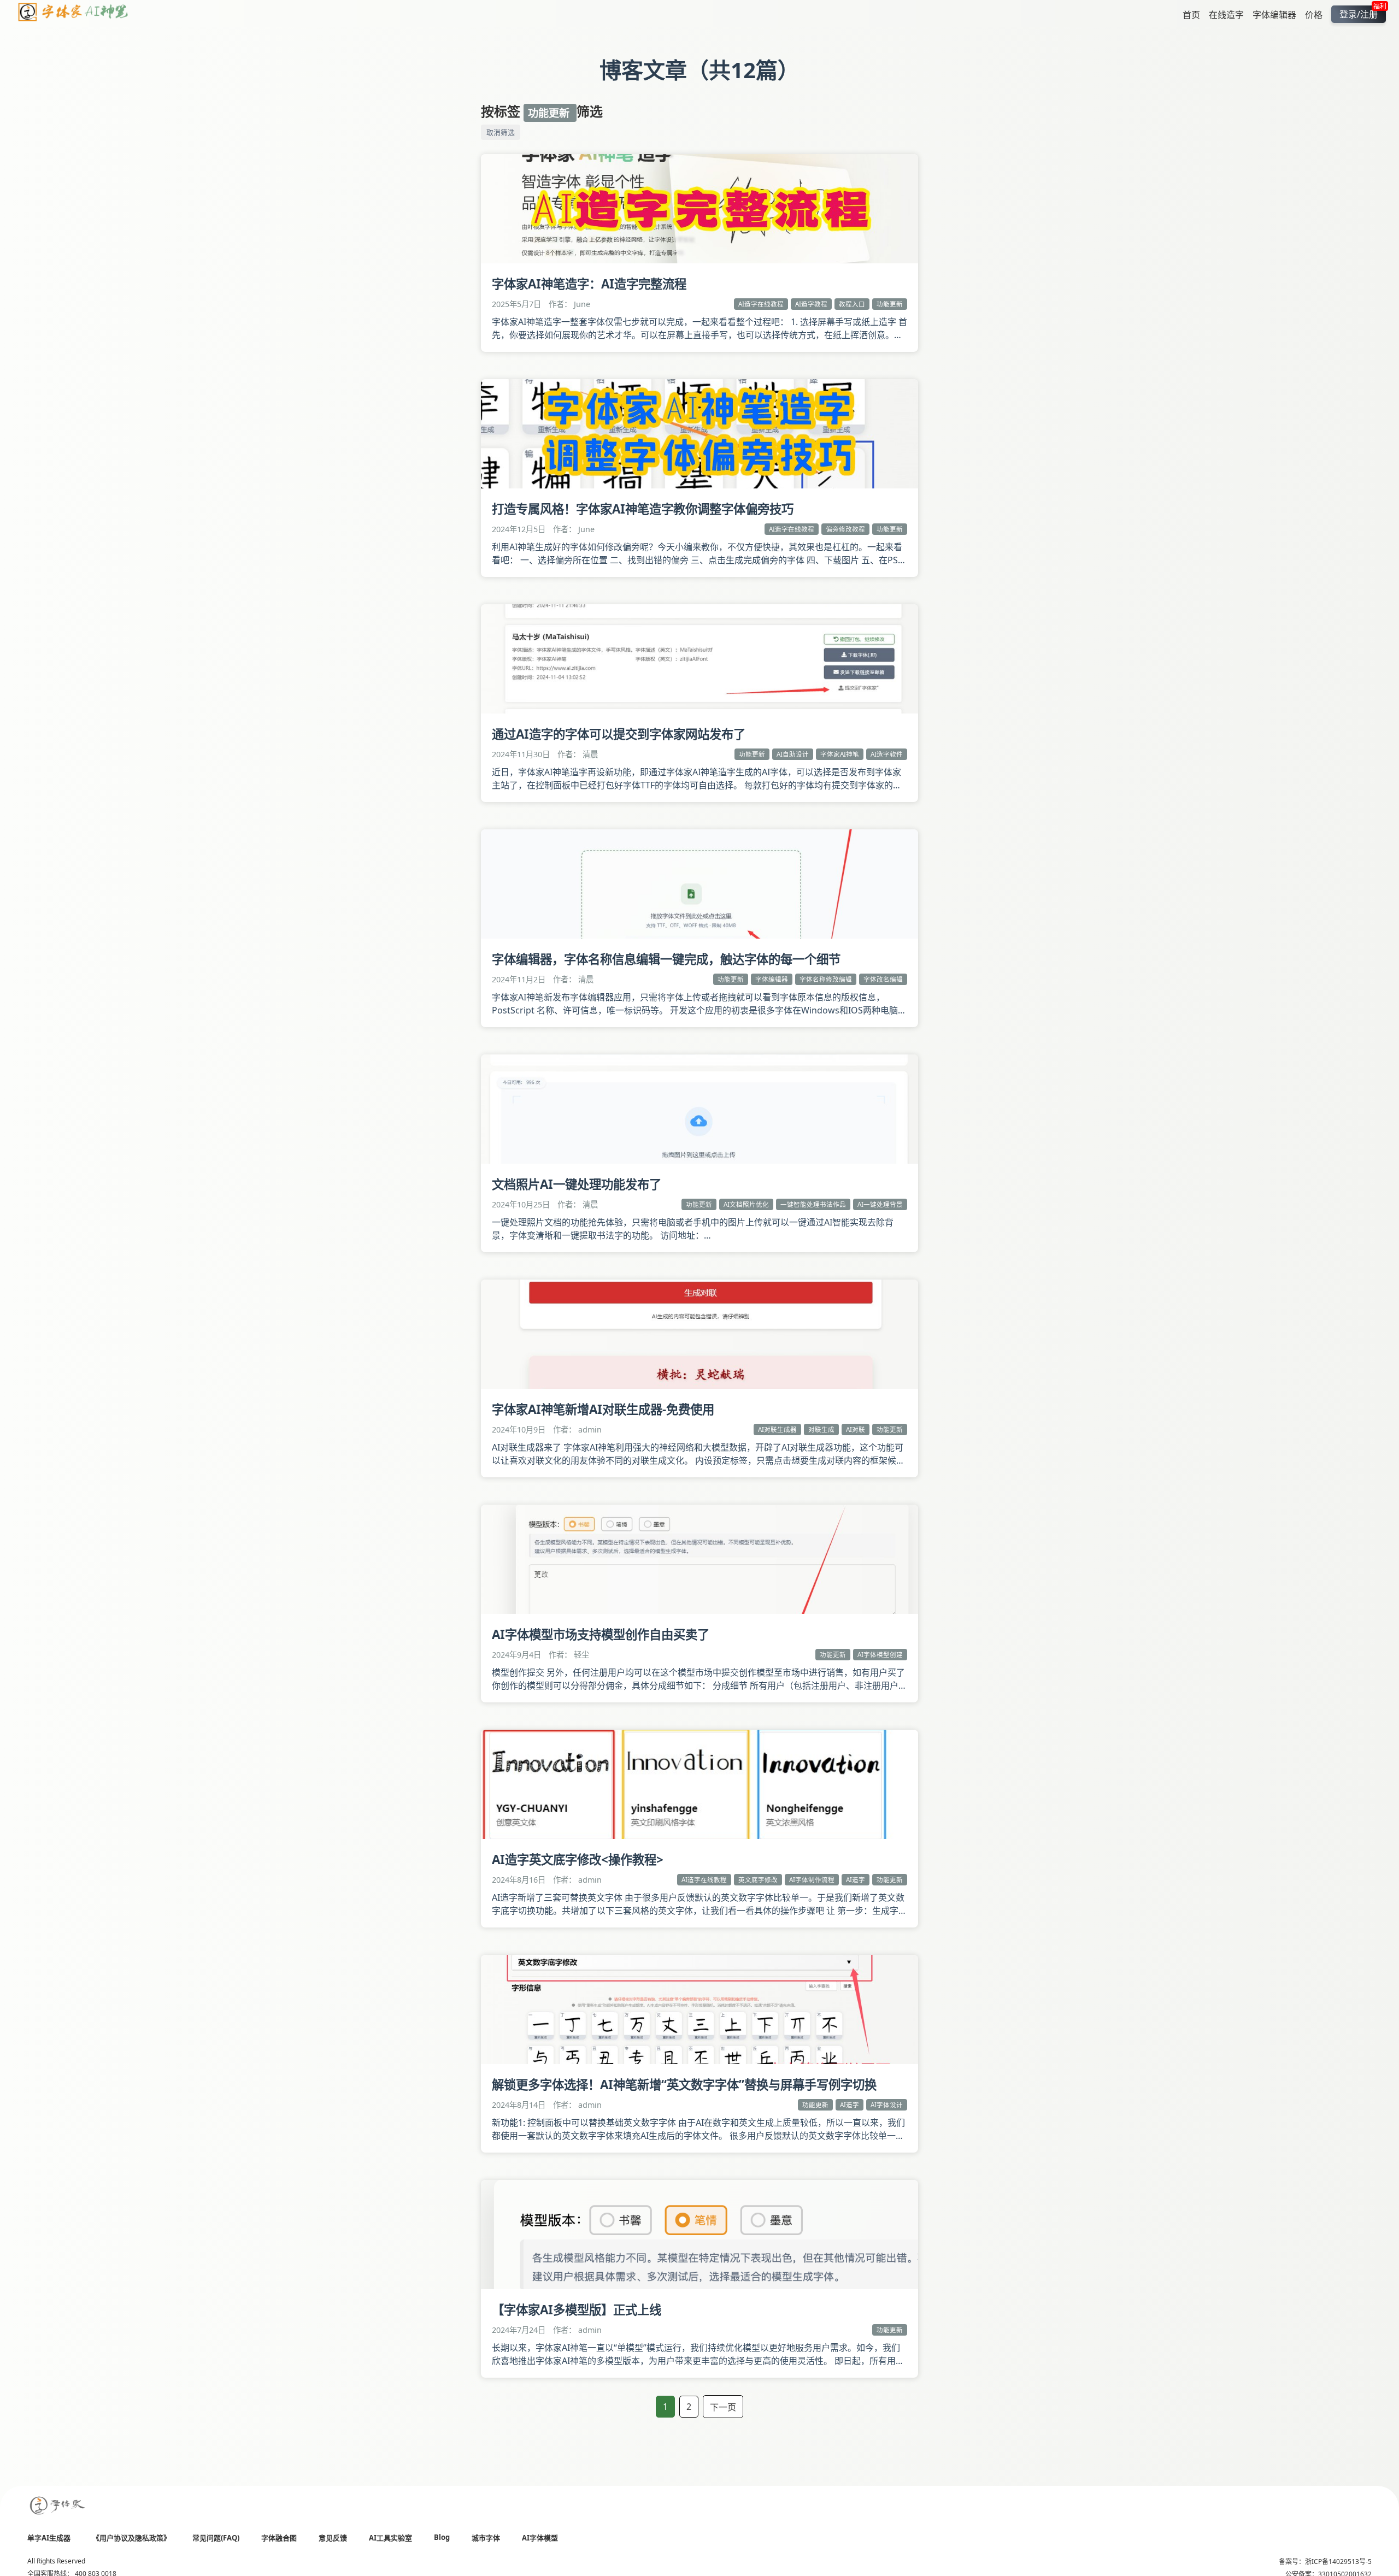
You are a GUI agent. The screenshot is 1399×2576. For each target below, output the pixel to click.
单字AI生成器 (49, 2538)
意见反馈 (333, 2538)
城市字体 (486, 2538)
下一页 (723, 2407)
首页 (1191, 14)
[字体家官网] (58, 2506)
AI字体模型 (540, 2538)
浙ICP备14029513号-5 (1338, 2562)
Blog (442, 2537)
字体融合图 (279, 2538)
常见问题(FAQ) (216, 2538)
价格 (1314, 14)
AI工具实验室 (390, 2538)
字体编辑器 (1274, 14)
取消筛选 (501, 132)
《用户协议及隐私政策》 (131, 2538)
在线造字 (1226, 14)
